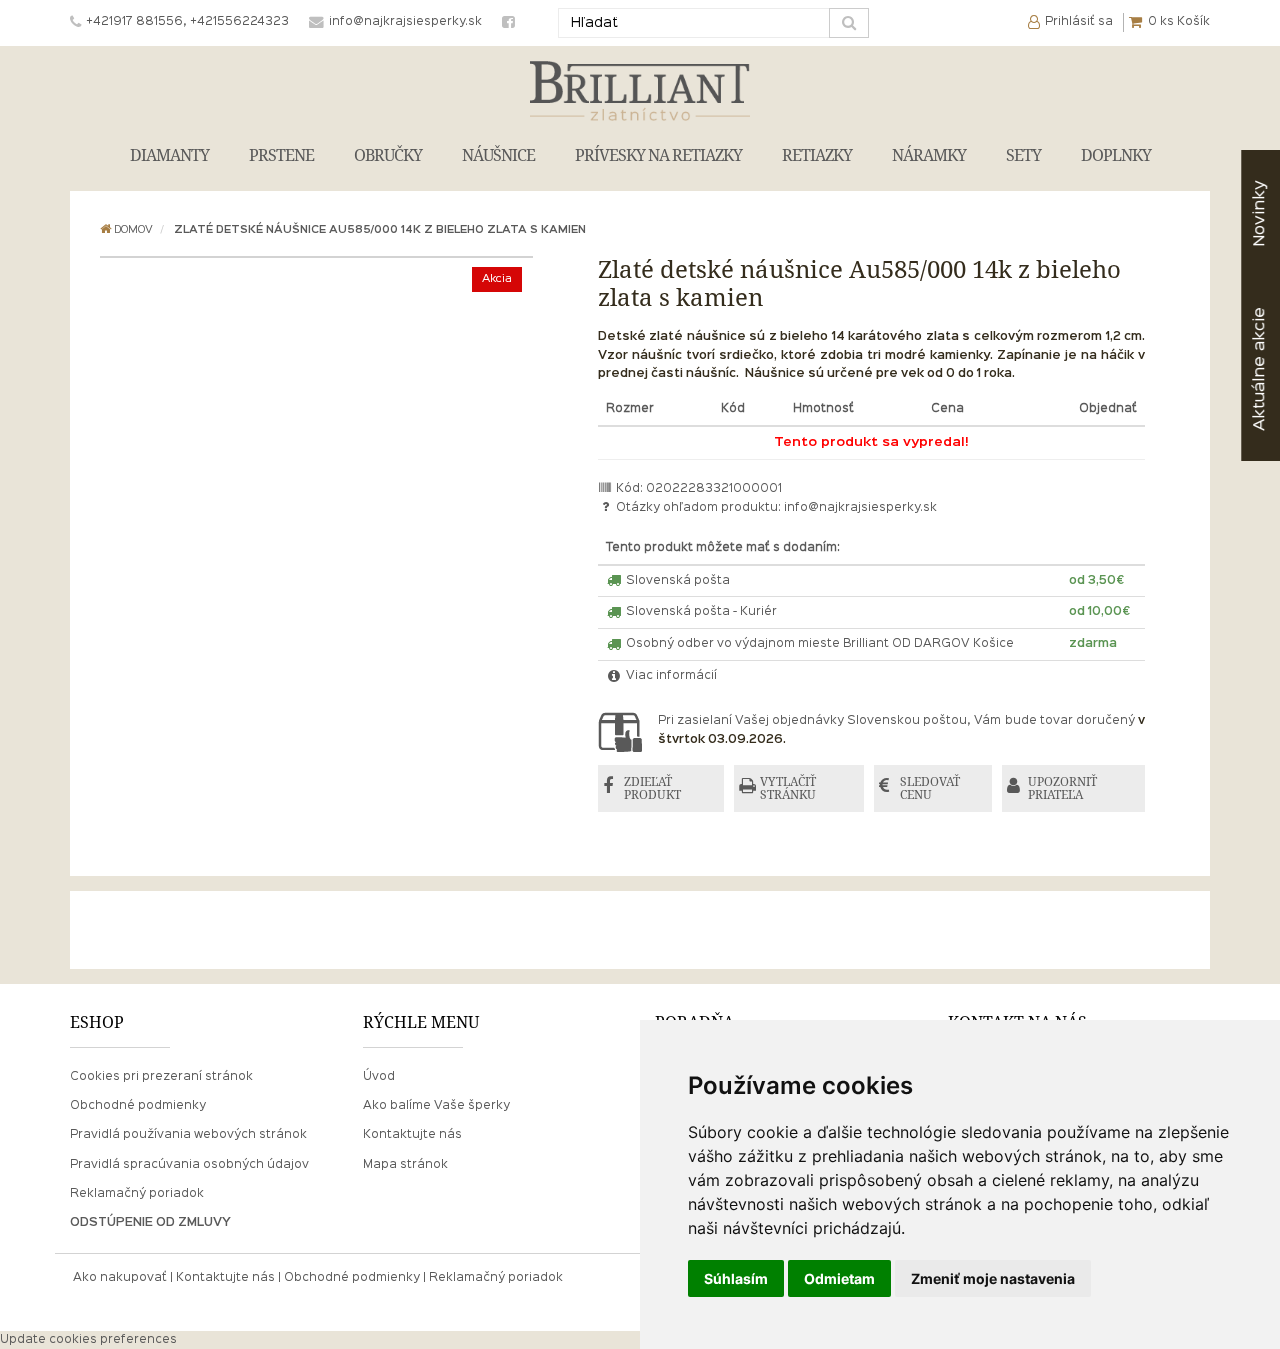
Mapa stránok (405, 1165)
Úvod (379, 1077)
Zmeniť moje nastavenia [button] (993, 1278)
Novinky (1259, 213)
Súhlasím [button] (736, 1278)
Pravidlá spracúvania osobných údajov (189, 1165)
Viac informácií (670, 676)
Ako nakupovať (120, 1278)
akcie (1259, 369)
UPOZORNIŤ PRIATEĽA (1062, 788)
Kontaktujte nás (412, 1135)
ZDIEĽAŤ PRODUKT (652, 788)
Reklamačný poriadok (137, 1194)
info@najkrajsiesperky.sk (860, 508)
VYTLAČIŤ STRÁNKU (788, 788)
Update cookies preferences (88, 1340)
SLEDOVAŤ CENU (930, 788)
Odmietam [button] (839, 1278)
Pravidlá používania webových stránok (188, 1135)
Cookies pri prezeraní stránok (161, 1077)
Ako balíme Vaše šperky (436, 1106)
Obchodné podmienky (138, 1106)
